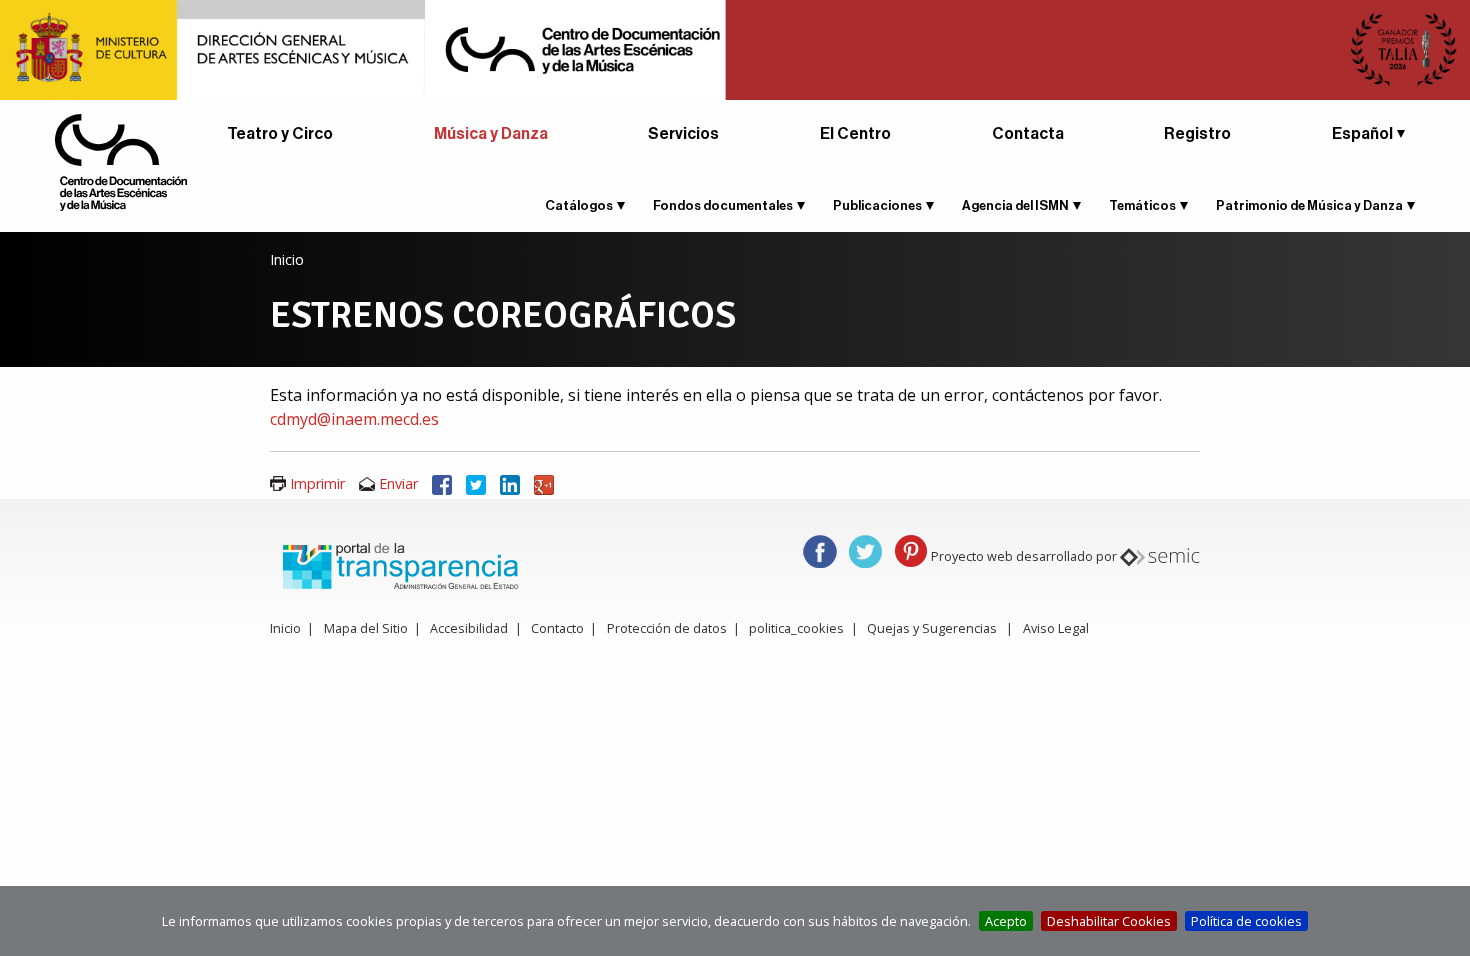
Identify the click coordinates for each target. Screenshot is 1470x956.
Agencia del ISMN (1015, 205)
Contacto (557, 628)
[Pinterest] (911, 549)
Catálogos (579, 205)
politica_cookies (796, 628)
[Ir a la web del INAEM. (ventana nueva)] (735, 48)
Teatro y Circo (280, 134)
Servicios (683, 134)
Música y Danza (491, 134)
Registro (1197, 134)
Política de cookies (1246, 921)
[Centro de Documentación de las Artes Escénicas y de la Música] (121, 161)
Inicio (287, 259)
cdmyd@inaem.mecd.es (354, 419)
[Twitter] (476, 483)
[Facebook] (442, 483)
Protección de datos (667, 628)
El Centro (855, 134)
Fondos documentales (723, 205)
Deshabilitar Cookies (1109, 921)
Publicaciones (877, 205)
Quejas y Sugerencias (932, 628)
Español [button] (1362, 134)
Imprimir (317, 483)
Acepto (1006, 921)
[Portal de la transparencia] (398, 564)
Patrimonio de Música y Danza (1309, 205)
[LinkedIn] (510, 483)
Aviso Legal (1056, 628)
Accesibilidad (469, 628)
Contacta (1028, 134)
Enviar (398, 483)
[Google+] (544, 483)
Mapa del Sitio (366, 628)
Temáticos (1142, 205)
